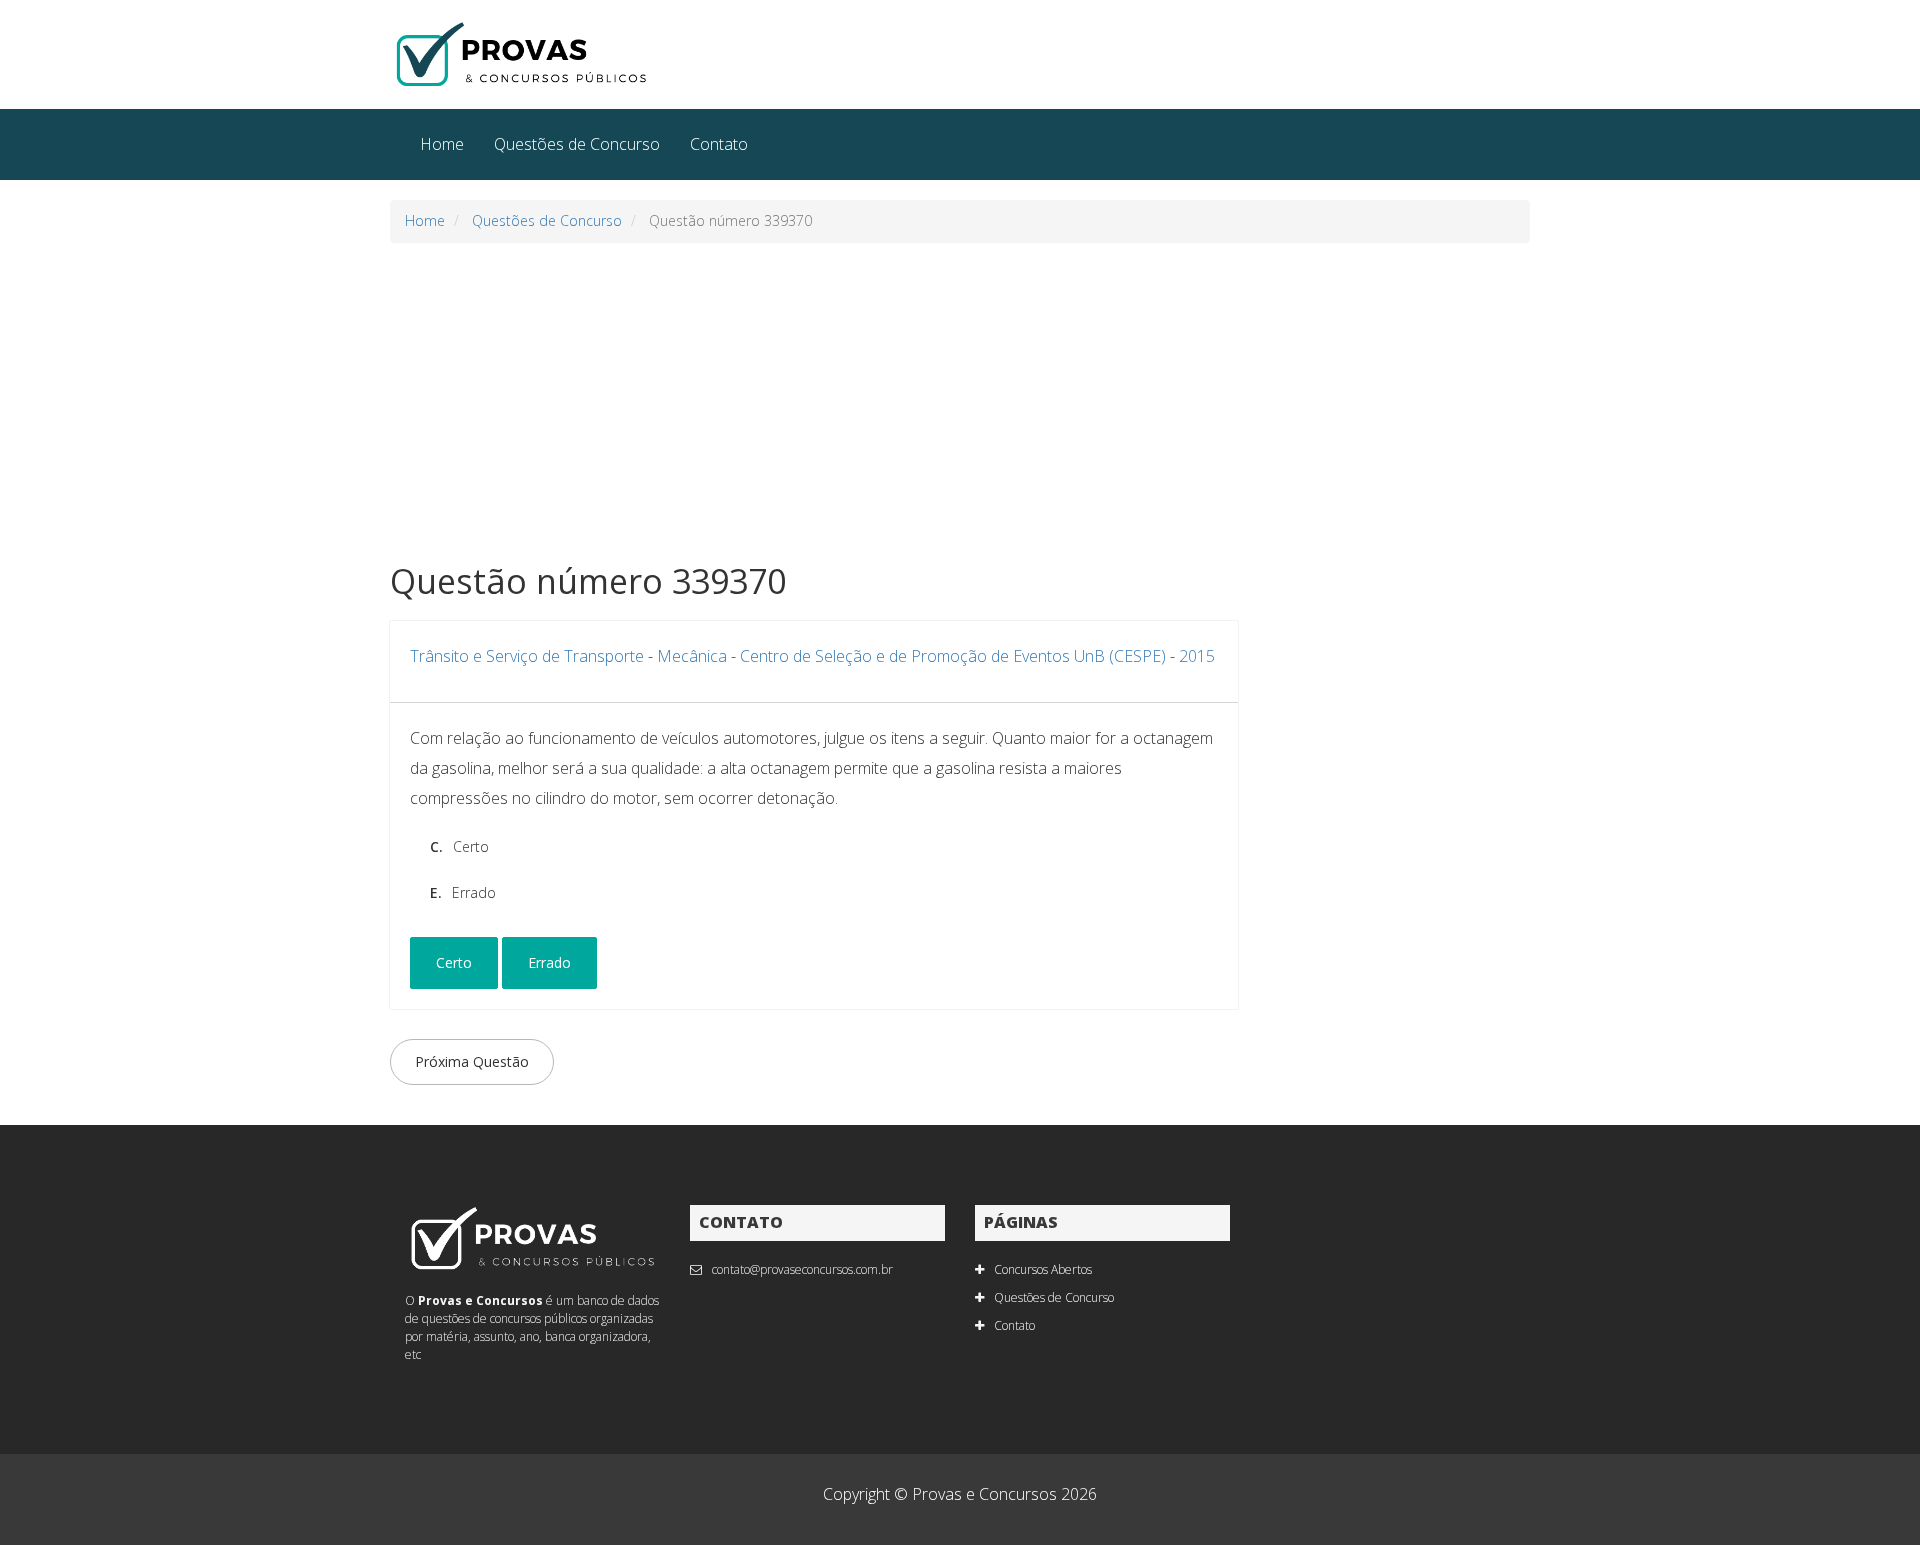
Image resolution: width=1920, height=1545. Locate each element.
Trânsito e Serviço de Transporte (527, 656)
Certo (454, 962)
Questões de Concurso (577, 144)
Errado (549, 962)
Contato (719, 144)
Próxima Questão (472, 1061)
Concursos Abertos (1043, 1269)
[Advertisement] (960, 403)
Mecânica (692, 656)
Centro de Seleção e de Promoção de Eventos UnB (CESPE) (953, 656)
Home (442, 144)
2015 (1197, 656)
